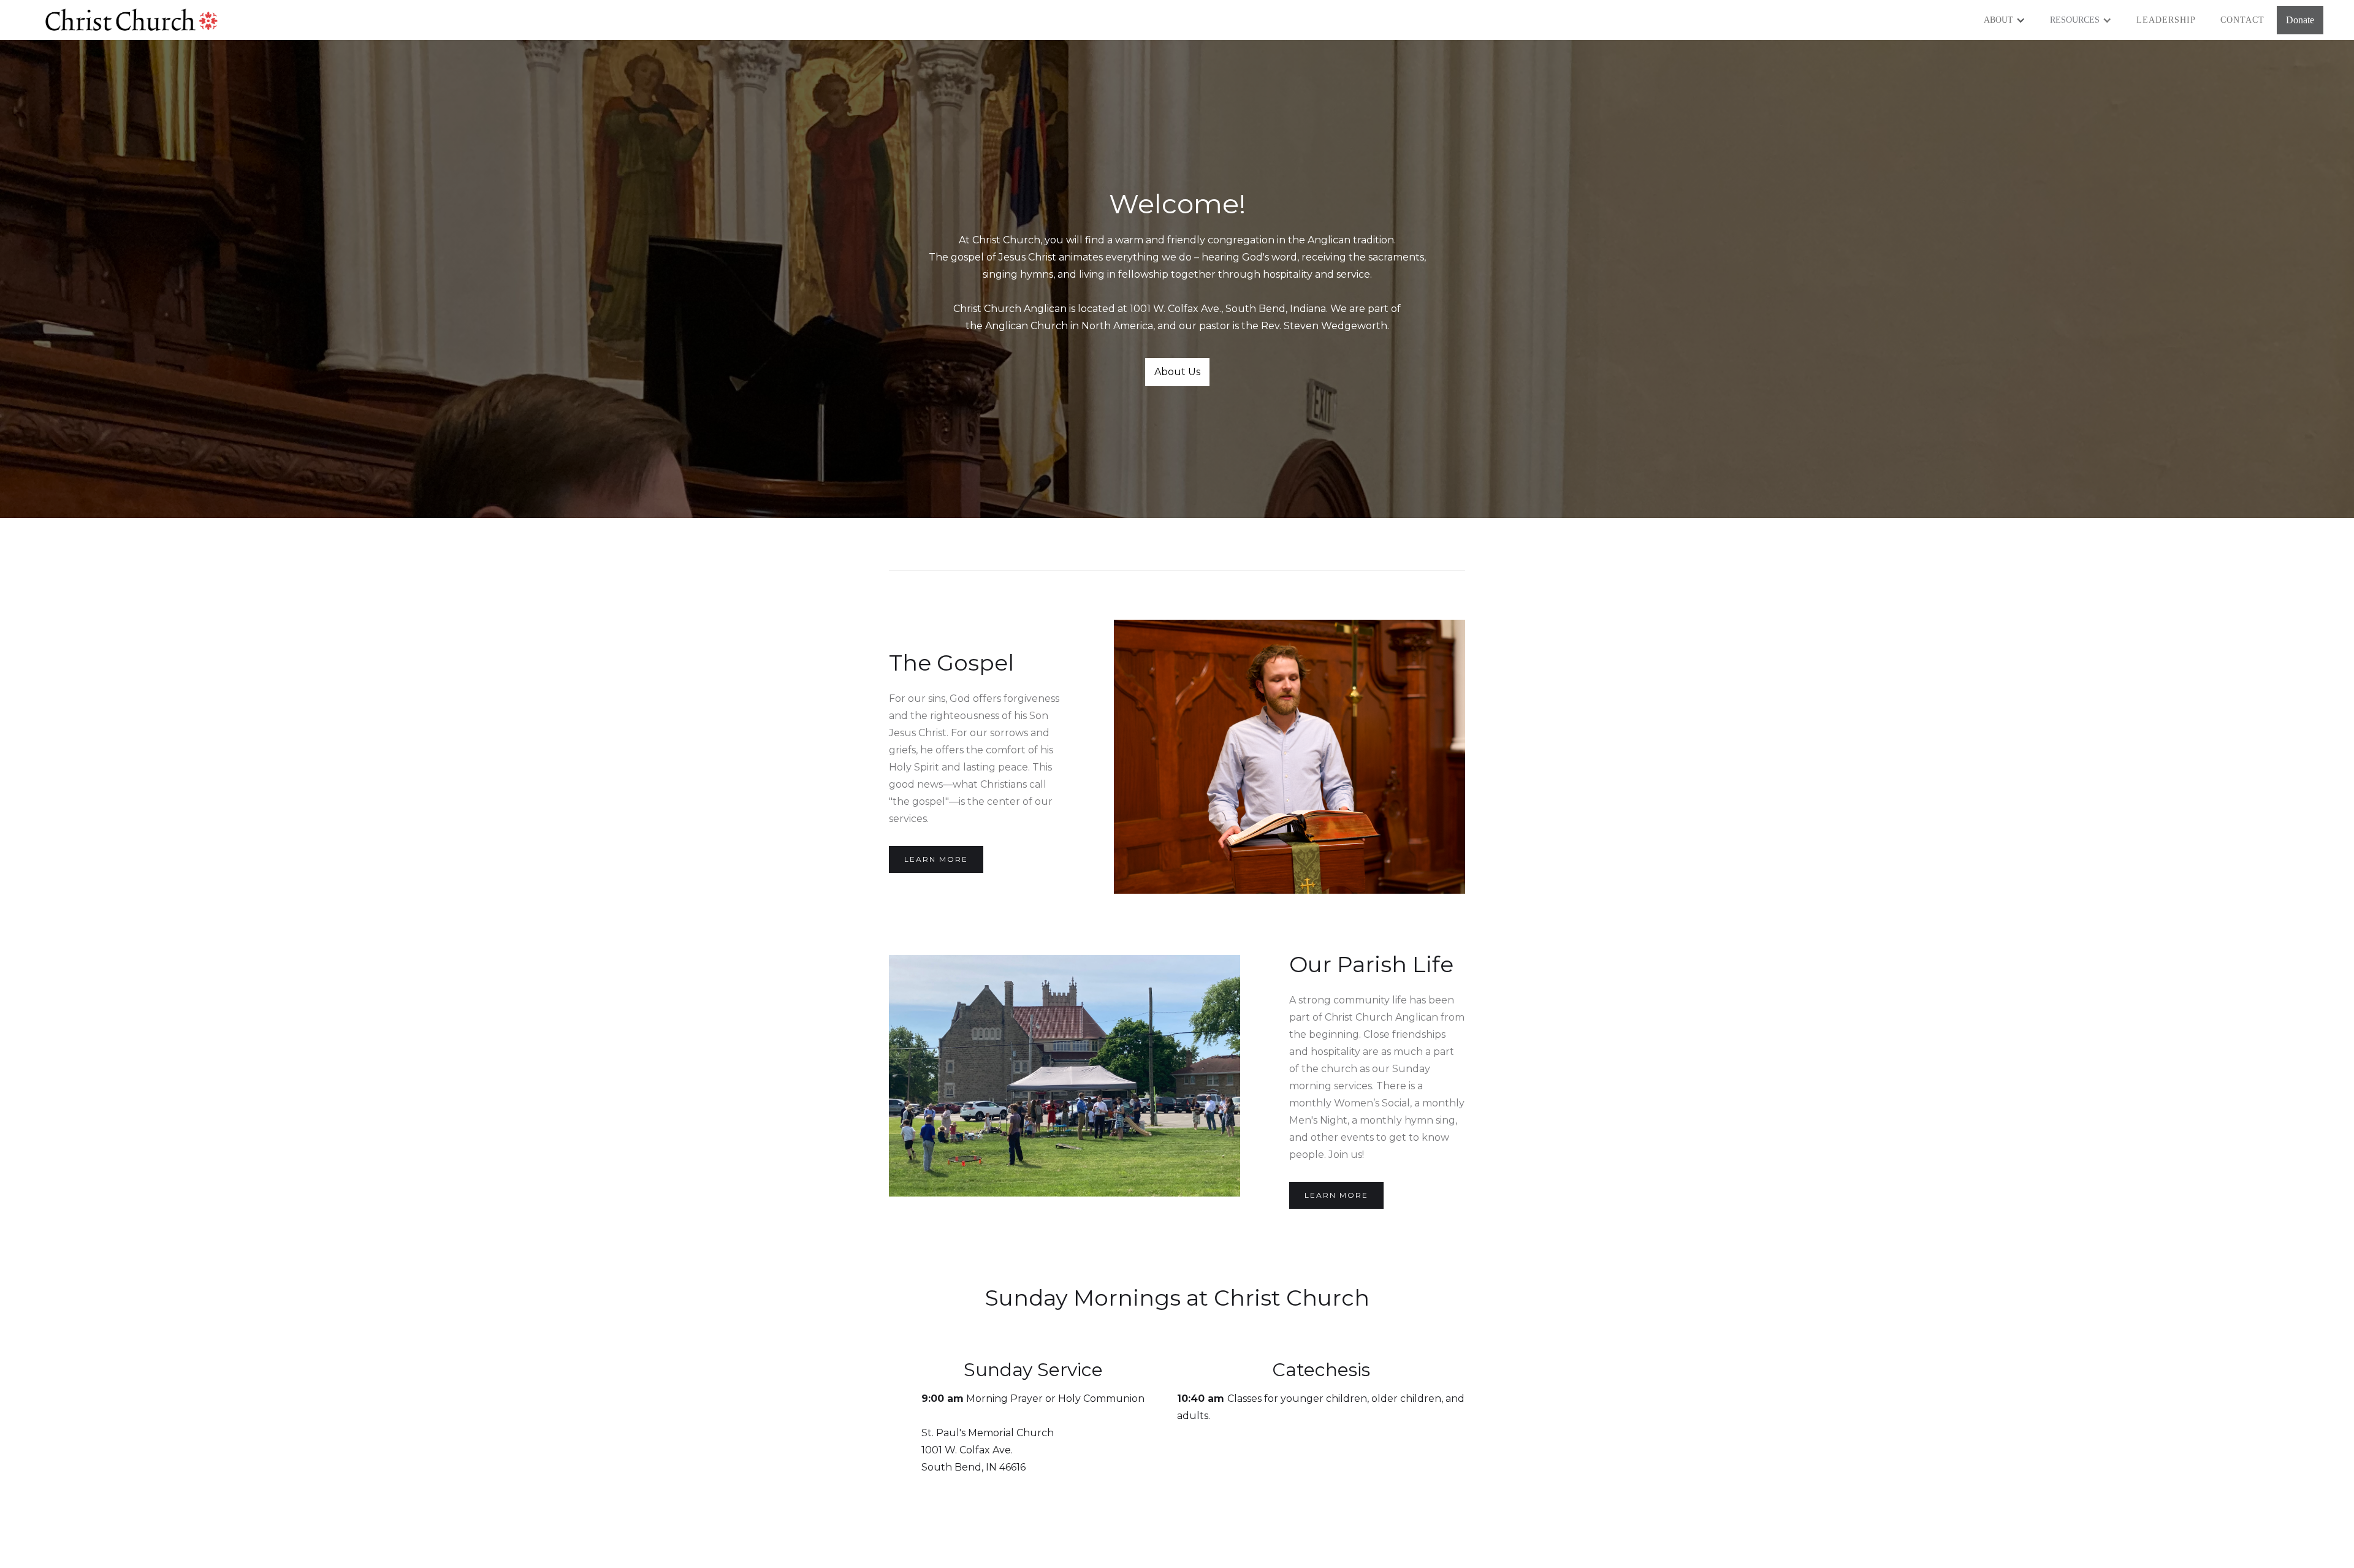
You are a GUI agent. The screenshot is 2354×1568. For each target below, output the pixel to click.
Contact (2242, 20)
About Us (1177, 372)
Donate (2300, 20)
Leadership (2166, 20)
